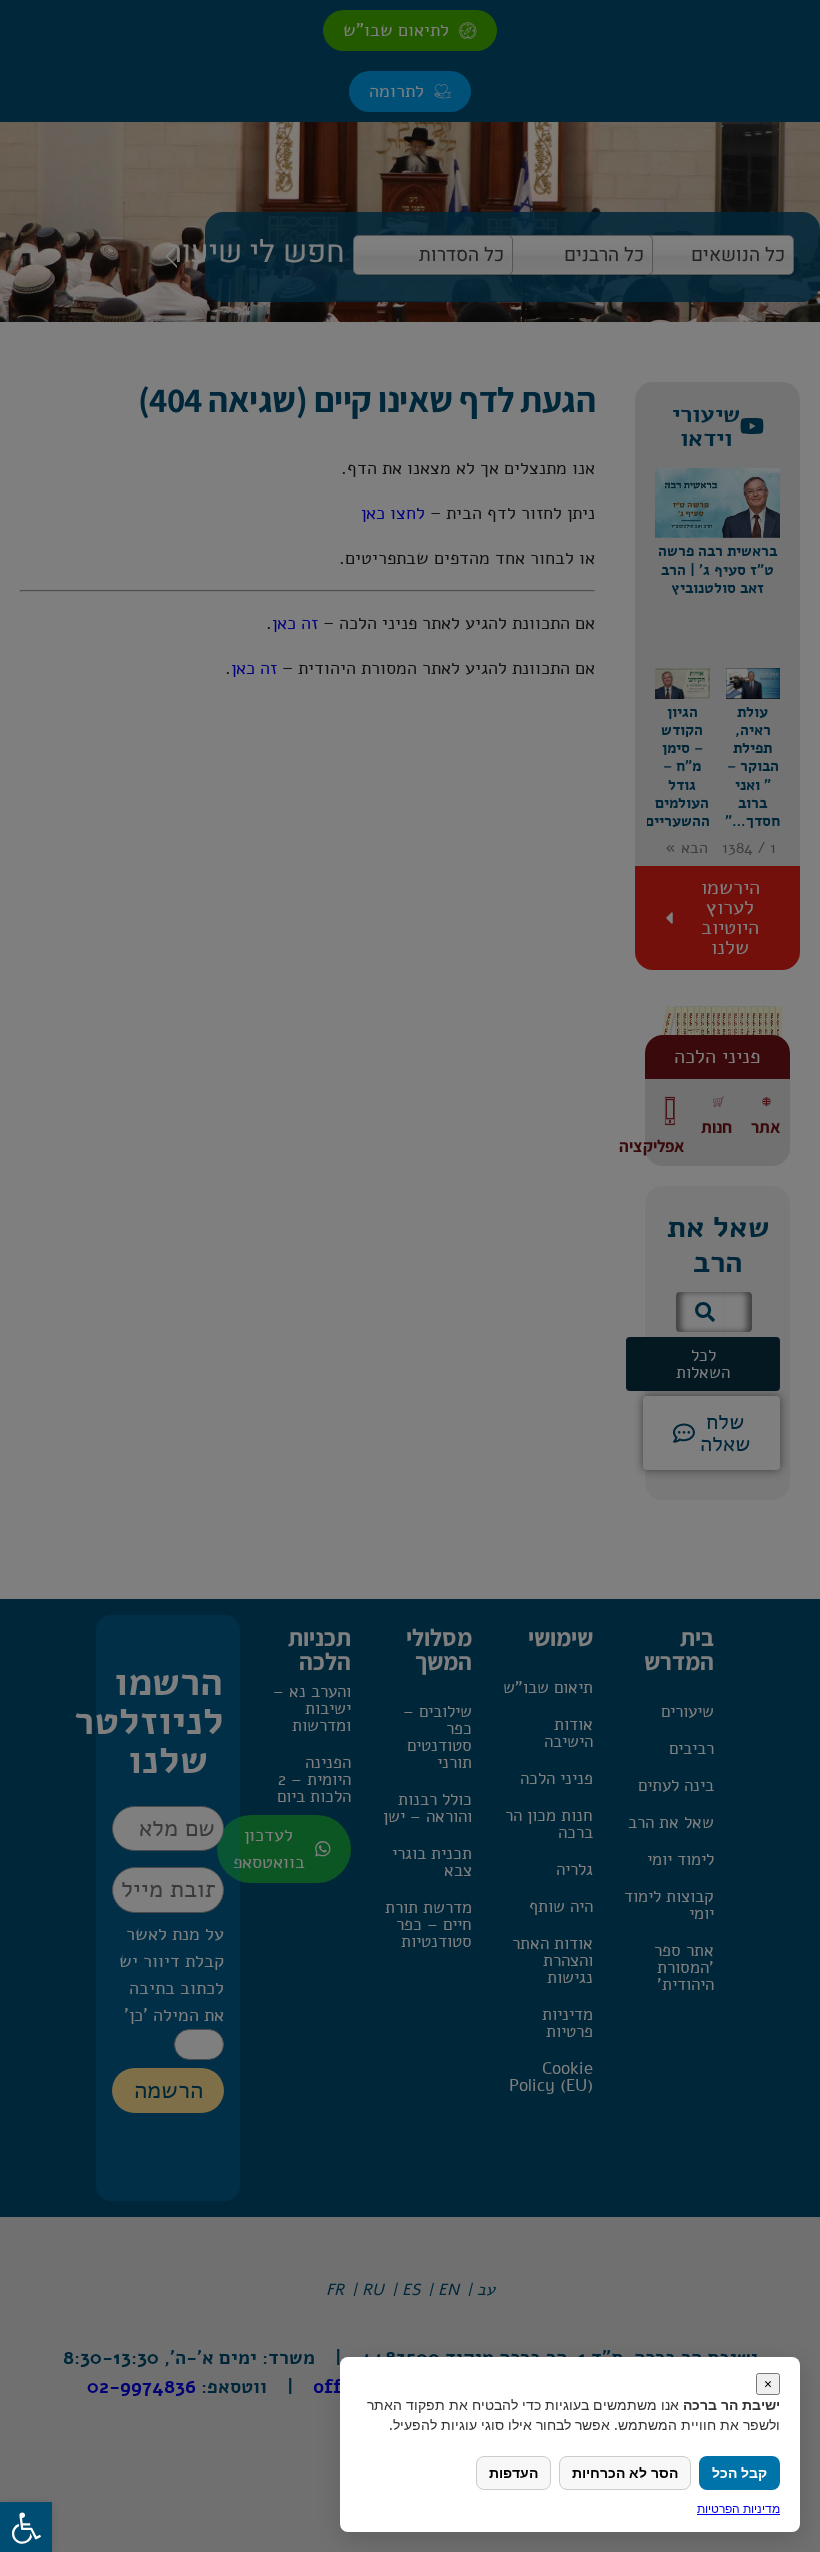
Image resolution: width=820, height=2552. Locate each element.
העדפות (513, 2472)
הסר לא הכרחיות (625, 2472)
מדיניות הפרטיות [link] (738, 2508)
